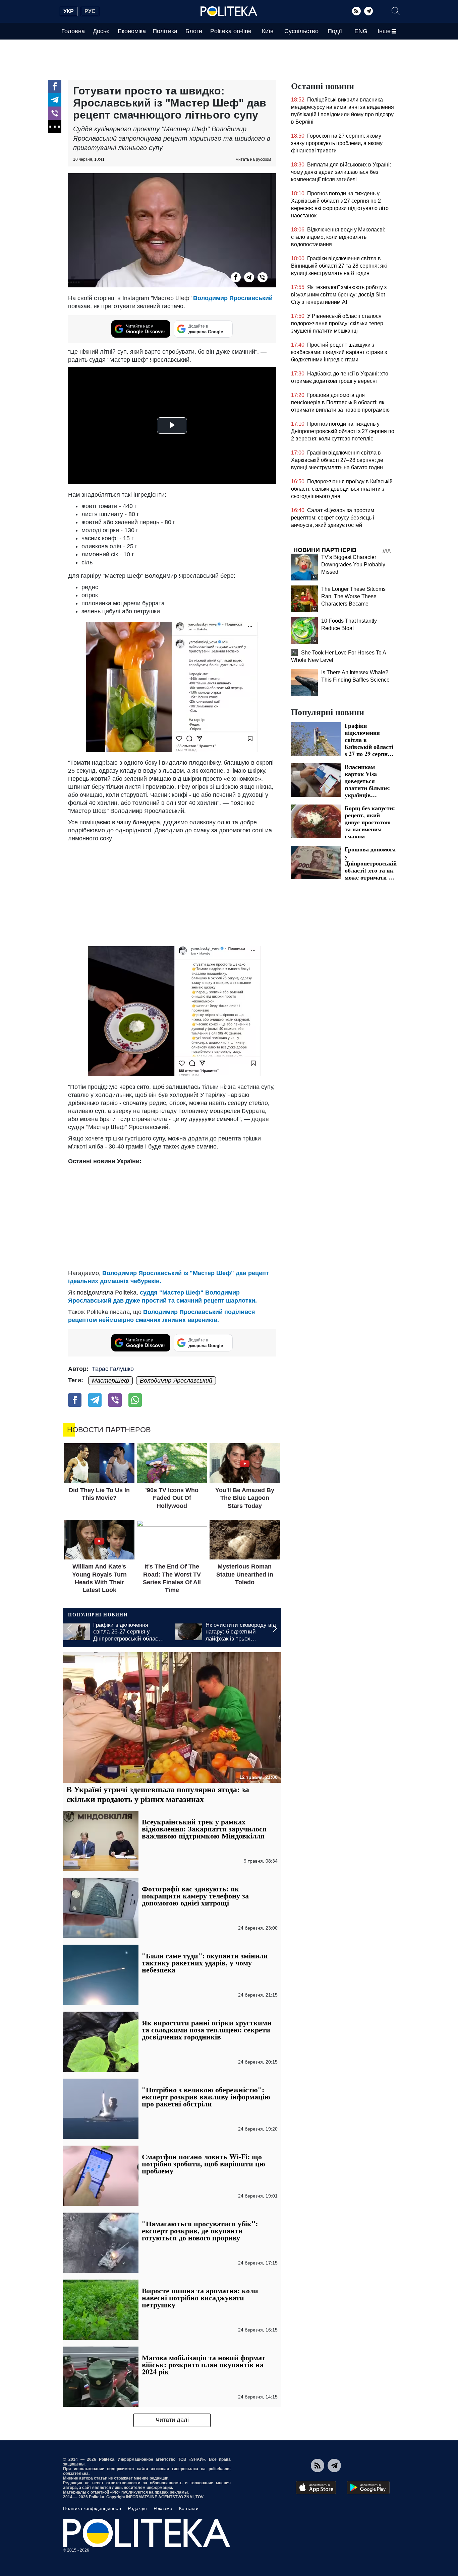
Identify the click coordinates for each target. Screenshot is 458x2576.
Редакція (137, 2508)
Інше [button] (384, 31)
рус (90, 11)
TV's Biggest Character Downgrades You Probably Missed (353, 565)
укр (69, 11)
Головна (73, 31)
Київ (268, 31)
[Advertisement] (172, 893)
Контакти (189, 2508)
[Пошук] (396, 11)
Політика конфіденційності (92, 2508)
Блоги (194, 31)
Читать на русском (253, 159)
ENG (361, 31)
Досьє (101, 31)
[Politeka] (229, 11)
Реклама (163, 2508)
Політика (165, 31)
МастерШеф (110, 1381)
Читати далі (172, 2420)
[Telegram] (368, 11)
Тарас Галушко (113, 1369)
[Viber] (55, 113)
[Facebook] (55, 86)
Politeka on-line (231, 31)
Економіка (132, 31)
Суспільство (301, 31)
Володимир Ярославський (233, 298)
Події (335, 31)
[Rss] (356, 11)
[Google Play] (368, 2488)
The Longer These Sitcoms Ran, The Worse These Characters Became (353, 596)
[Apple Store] (316, 2488)
